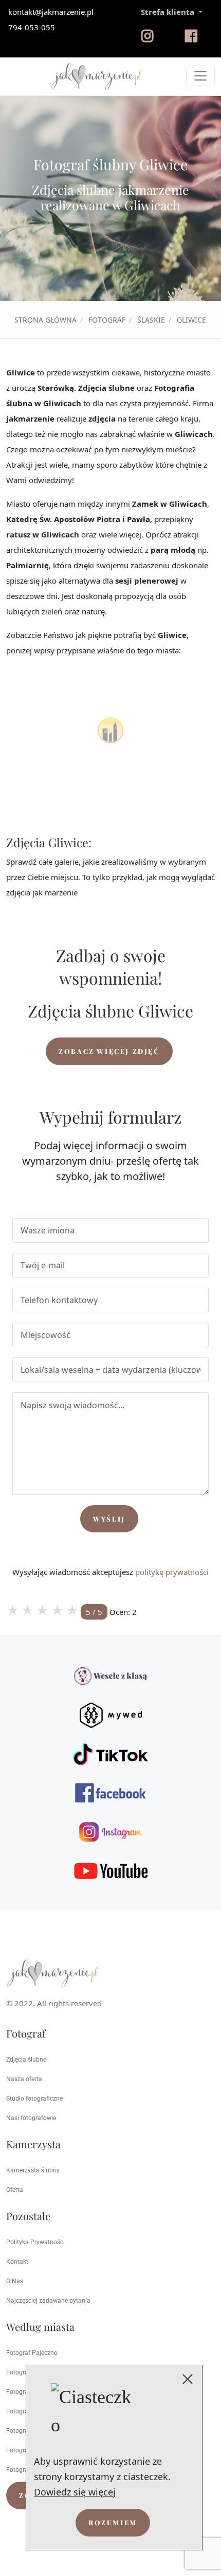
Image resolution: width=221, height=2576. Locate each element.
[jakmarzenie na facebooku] (191, 41)
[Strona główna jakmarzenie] (96, 76)
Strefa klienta (169, 12)
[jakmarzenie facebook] (110, 1793)
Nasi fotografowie (31, 2118)
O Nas (15, 2281)
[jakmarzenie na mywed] (110, 1715)
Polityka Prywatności (35, 2242)
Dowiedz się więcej (75, 2492)
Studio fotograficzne (34, 2099)
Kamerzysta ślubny (33, 2170)
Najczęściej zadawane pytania (48, 2301)
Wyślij (109, 1519)
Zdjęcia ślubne (26, 2060)
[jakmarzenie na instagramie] (148, 41)
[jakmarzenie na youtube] (110, 1871)
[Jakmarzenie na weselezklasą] (110, 1676)
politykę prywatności (172, 1572)
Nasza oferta (24, 2079)
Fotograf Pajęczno (32, 2353)
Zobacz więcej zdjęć (109, 1051)
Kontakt (17, 2262)
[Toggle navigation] (200, 76)
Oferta (15, 2190)
